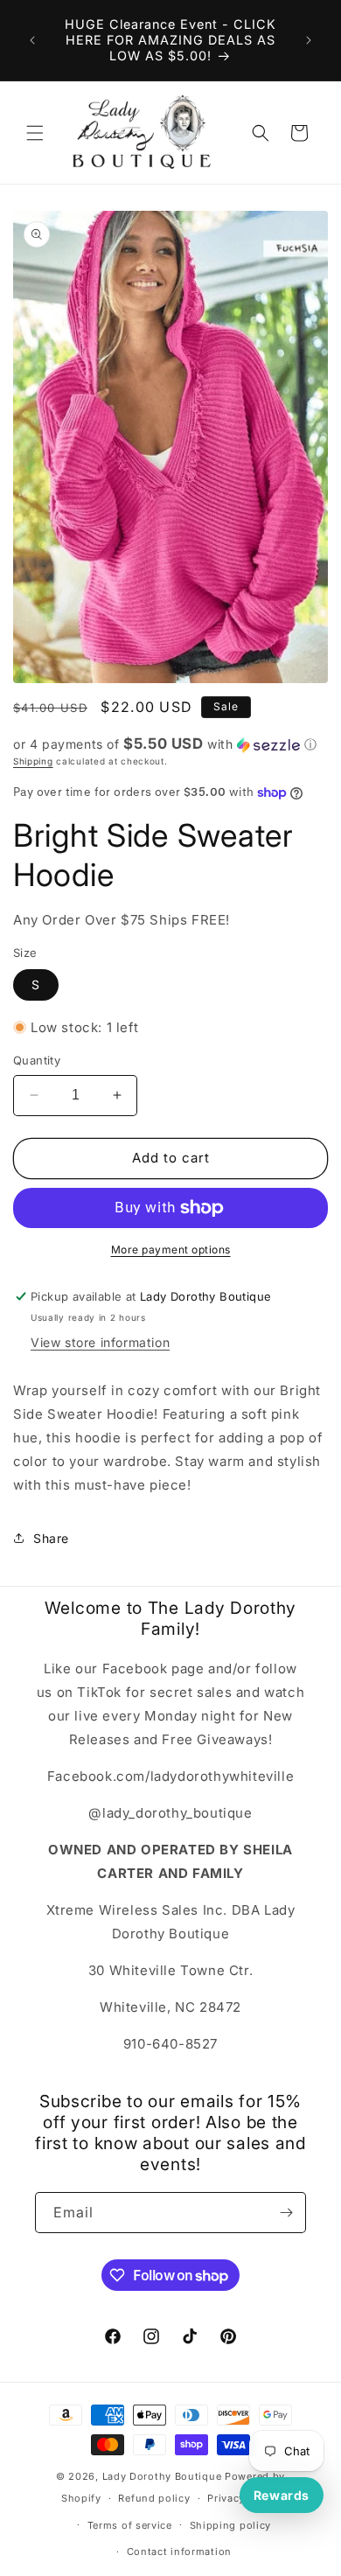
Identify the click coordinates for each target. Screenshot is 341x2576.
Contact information (179, 2552)
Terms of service (130, 2525)
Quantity (37, 1060)
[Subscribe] (286, 2213)
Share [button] (51, 1538)
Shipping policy (231, 2525)
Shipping (33, 761)
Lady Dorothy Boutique (162, 2476)
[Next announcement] (309, 40)
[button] (35, 133)
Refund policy (154, 2498)
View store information (100, 1342)
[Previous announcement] (32, 40)
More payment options (171, 1250)
